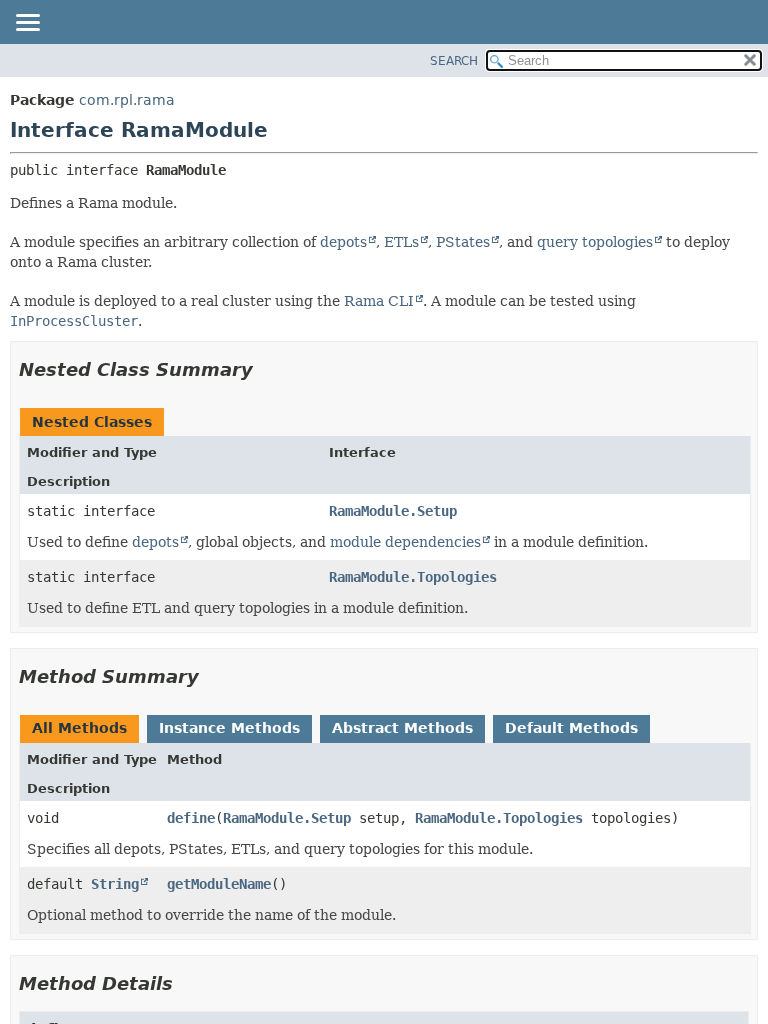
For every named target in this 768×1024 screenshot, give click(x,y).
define (191, 818)
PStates (463, 242)
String (115, 884)
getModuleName (219, 884)
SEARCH (454, 61)
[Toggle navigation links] (27, 24)
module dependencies (405, 542)
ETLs (401, 242)
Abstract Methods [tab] (402, 728)
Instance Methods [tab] (229, 728)
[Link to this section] (267, 369)
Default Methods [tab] (571, 728)
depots (343, 242)
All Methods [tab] (79, 728)
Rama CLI (379, 301)
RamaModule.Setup (393, 511)
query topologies (595, 242)
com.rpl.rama (127, 100)
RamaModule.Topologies (413, 577)
